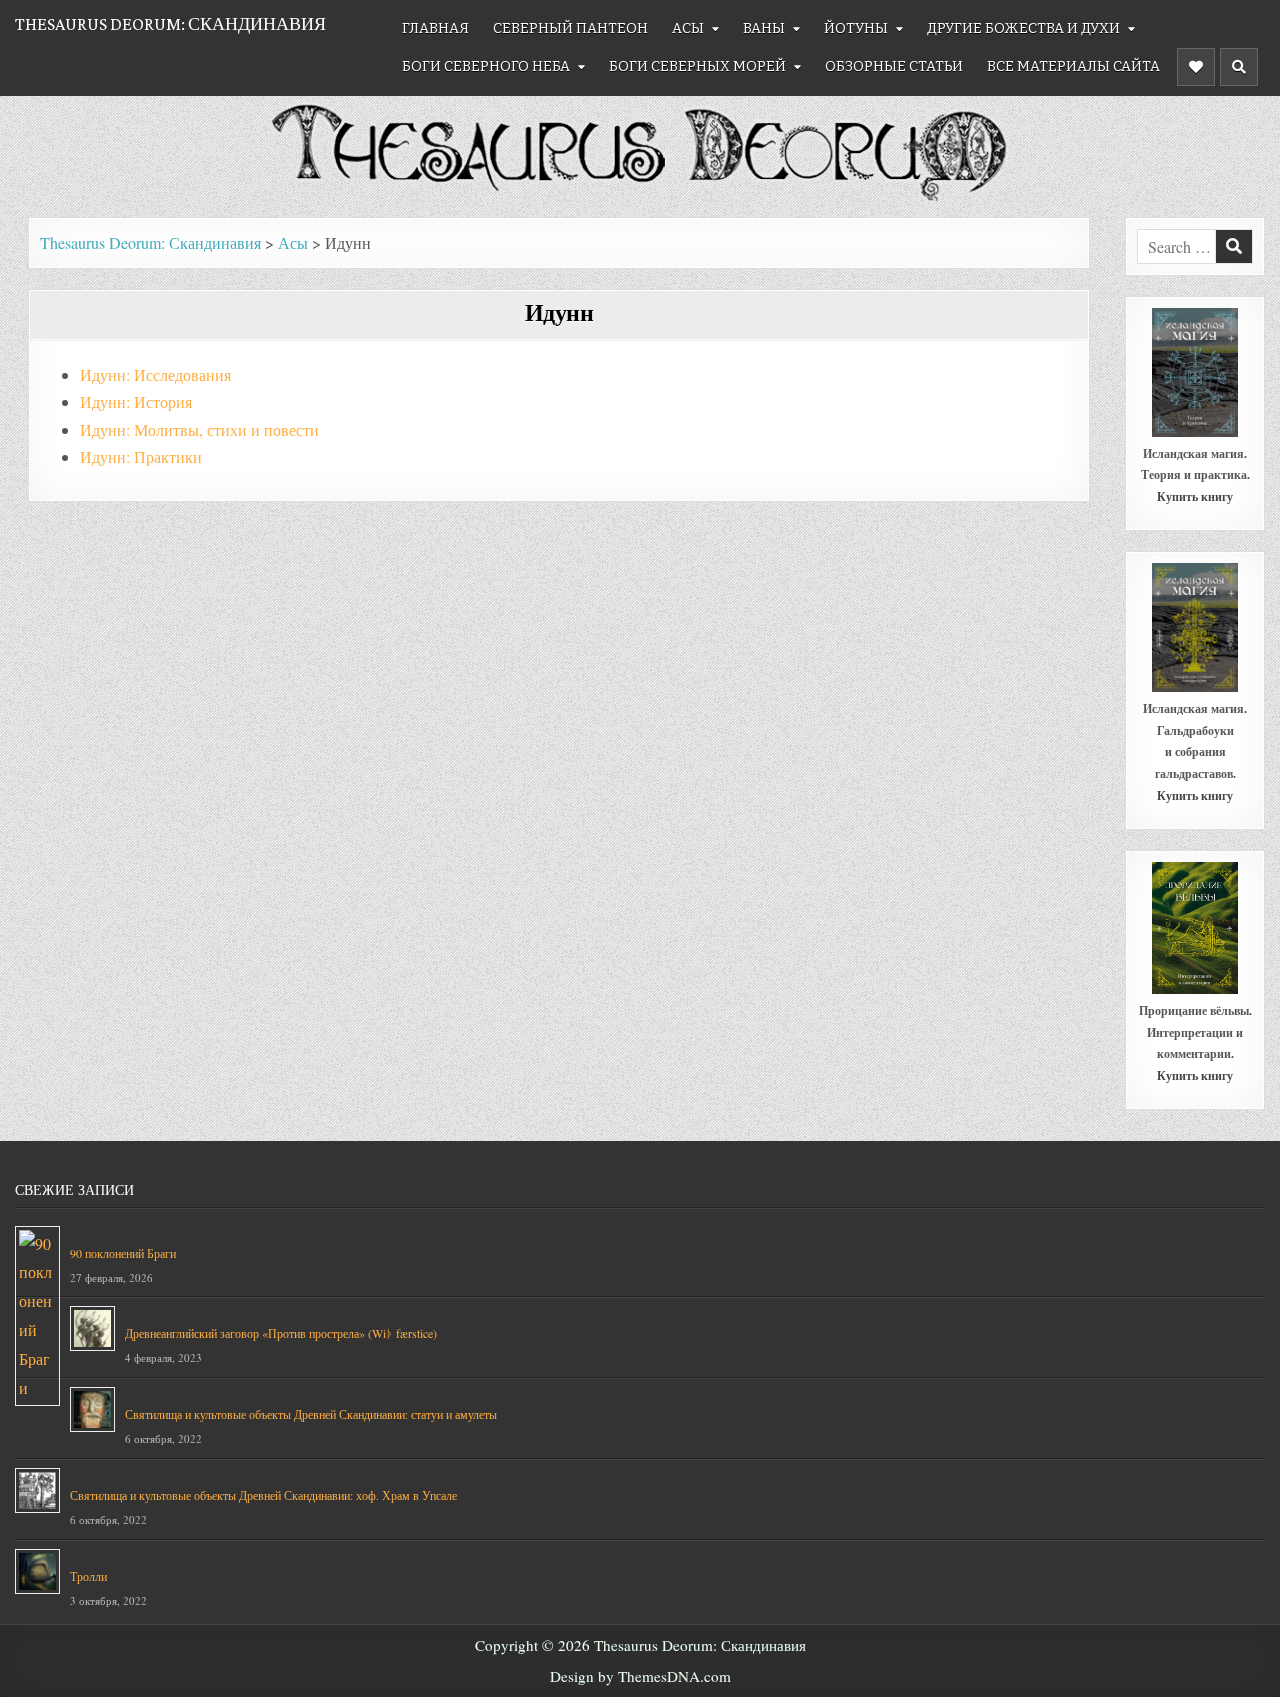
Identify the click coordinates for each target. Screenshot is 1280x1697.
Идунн (559, 311)
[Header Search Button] (1239, 67)
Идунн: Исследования (155, 374)
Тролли (88, 1576)
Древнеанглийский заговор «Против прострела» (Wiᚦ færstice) (281, 1333)
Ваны (764, 28)
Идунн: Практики (141, 456)
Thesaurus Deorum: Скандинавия (170, 24)
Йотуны (856, 28)
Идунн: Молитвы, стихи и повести (199, 429)
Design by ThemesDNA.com (640, 1676)
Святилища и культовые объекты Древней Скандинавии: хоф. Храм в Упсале (263, 1495)
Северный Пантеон (570, 28)
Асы (688, 28)
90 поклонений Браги (123, 1253)
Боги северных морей (697, 66)
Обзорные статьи (894, 66)
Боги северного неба (486, 66)
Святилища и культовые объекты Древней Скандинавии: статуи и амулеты (311, 1414)
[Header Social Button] (1196, 67)
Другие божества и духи (1023, 28)
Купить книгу (1195, 496)
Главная (435, 28)
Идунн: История (136, 401)
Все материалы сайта (1073, 66)
